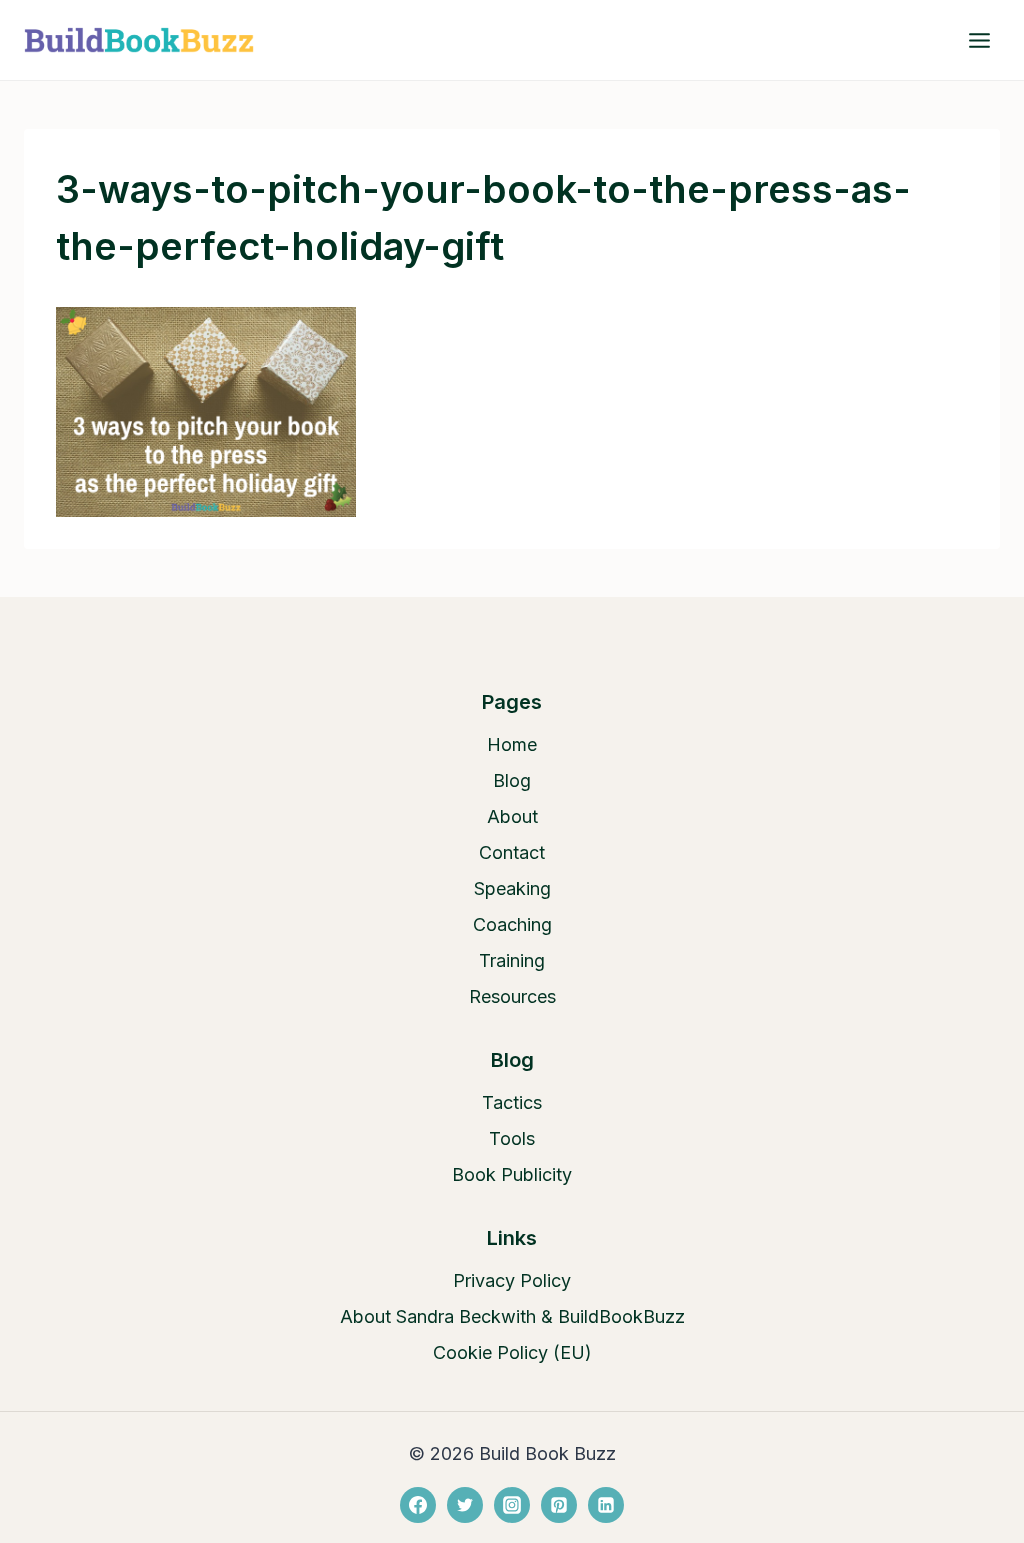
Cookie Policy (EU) (512, 1352)
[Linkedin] (606, 1505)
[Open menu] (979, 40)
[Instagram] (512, 1505)
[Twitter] (465, 1505)
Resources (512, 996)
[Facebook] (418, 1505)
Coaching (512, 924)
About (512, 816)
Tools (512, 1138)
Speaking (512, 888)
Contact (512, 852)
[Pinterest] (559, 1505)
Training (512, 960)
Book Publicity (512, 1174)
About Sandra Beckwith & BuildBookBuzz (512, 1316)
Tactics (512, 1102)
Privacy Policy (512, 1280)
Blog (512, 780)
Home (512, 744)
